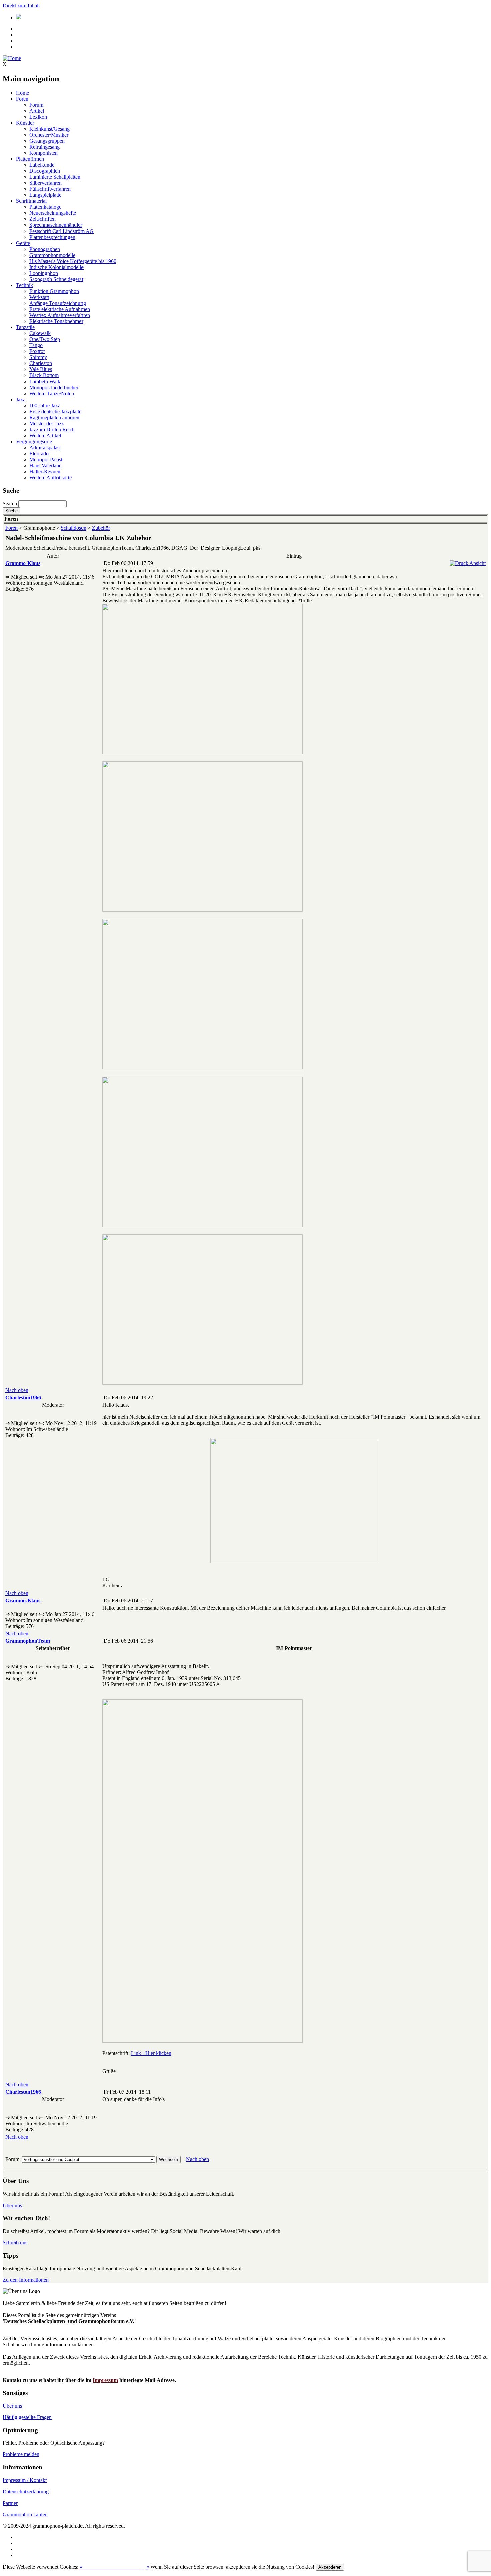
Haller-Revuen (45, 472)
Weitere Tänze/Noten (52, 393)
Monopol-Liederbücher (54, 387)
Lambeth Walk (45, 381)
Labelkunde (42, 165)
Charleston (41, 363)
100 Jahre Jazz (45, 405)
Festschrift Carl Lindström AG (61, 231)
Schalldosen (73, 528)
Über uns (12, 2205)
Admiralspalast (45, 447)
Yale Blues (41, 369)
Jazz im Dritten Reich (52, 429)
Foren (22, 99)
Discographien (45, 171)
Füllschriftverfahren (50, 189)
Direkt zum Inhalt (21, 6)
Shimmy (38, 357)
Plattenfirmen (30, 159)
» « (114, 2567)
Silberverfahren (46, 183)
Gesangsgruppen (47, 141)
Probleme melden (21, 2454)
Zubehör (101, 528)
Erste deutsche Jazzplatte (55, 411)
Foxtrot (37, 351)
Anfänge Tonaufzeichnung (58, 303)
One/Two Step (45, 339)
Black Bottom (44, 375)
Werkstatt (39, 297)
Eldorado (39, 453)
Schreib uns (15, 2242)
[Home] (12, 58)
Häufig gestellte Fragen (27, 2417)
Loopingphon (44, 273)
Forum (36, 105)
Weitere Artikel (45, 435)
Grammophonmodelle (52, 255)
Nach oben (17, 1390)
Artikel (37, 111)
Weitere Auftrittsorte (51, 478)
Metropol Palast (46, 460)
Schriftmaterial (31, 201)
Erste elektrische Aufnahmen (60, 309)
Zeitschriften (43, 219)
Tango (36, 345)
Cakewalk (40, 333)
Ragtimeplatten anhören (54, 417)
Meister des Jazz (47, 423)
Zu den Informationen (26, 2280)
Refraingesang (45, 147)
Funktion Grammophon (54, 291)
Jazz (21, 399)
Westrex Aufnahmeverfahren (60, 315)
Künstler (25, 123)
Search (10, 504)
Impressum (105, 2380)
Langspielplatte (45, 195)
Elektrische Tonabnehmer (56, 321)
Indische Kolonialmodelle (56, 267)
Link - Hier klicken (151, 2053)
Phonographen (45, 249)
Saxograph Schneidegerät (56, 279)
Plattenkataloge (45, 207)
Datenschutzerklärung (26, 2492)
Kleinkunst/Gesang (50, 129)
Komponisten (44, 153)
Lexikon (38, 117)
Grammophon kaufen (25, 2514)
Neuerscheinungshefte (53, 213)
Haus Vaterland (46, 466)
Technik (25, 285)
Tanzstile (25, 327)
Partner (10, 2503)
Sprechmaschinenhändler (56, 225)
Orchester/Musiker (49, 135)
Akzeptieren (330, 2567)
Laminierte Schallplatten (55, 177)
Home (23, 93)
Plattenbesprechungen (52, 237)
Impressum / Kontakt (25, 2480)
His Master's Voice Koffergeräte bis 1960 (73, 261)
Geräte (23, 243)
